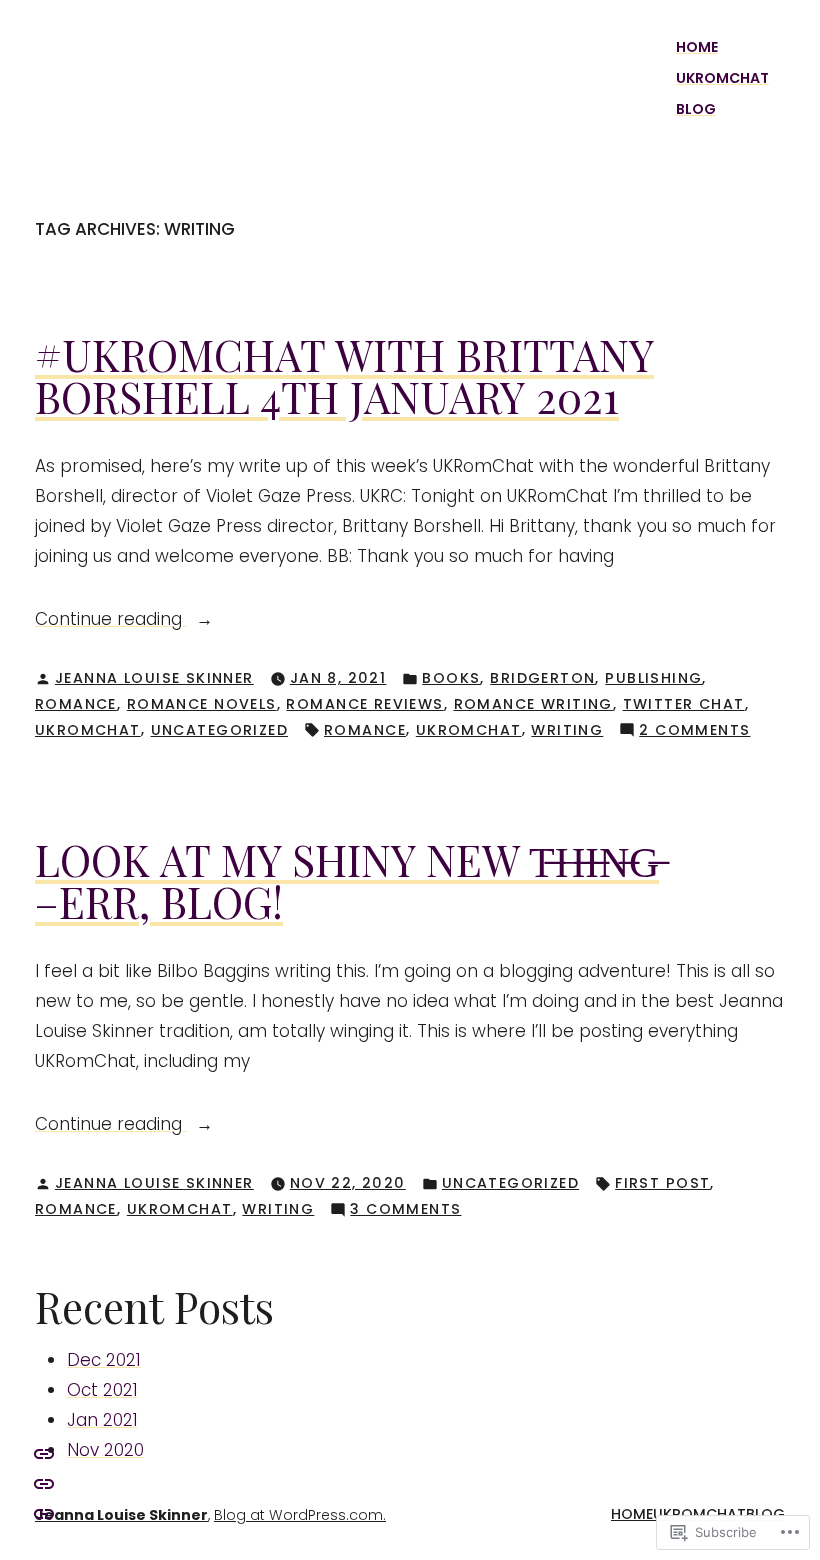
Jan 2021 (102, 1420)
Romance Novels (202, 704)
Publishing (653, 678)
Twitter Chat (684, 704)
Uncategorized (219, 730)
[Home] (44, 1513)
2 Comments (694, 731)
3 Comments (405, 1210)
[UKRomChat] (44, 1483)
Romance (76, 704)
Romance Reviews (364, 704)
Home (697, 47)
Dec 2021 (104, 1360)
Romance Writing (533, 704)
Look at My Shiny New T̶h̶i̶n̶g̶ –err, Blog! (347, 880)
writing (567, 730)
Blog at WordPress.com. (300, 1515)
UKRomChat (722, 78)
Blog (696, 109)
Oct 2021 (102, 1390)
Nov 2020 (105, 1450)
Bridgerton (542, 678)
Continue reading (111, 620)
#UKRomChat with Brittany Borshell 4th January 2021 (344, 375)
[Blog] (44, 1452)
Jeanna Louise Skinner (154, 678)
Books (451, 678)
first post (662, 1183)
